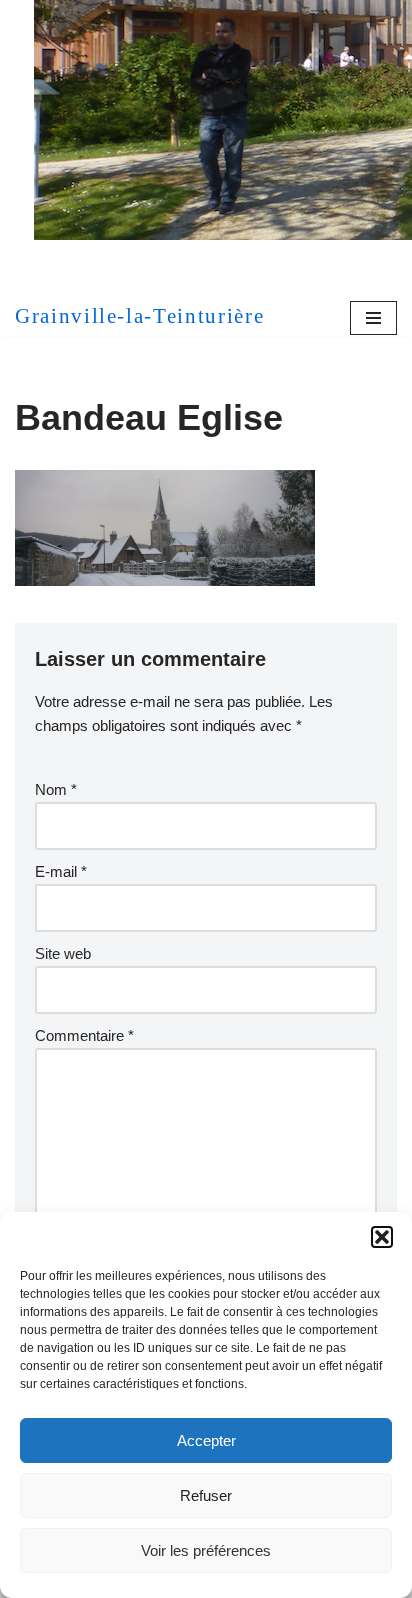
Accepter (206, 1440)
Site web (63, 953)
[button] (382, 1237)
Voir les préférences (206, 1550)
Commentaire (84, 1035)
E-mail (61, 871)
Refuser (206, 1495)
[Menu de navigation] (373, 318)
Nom (56, 789)
